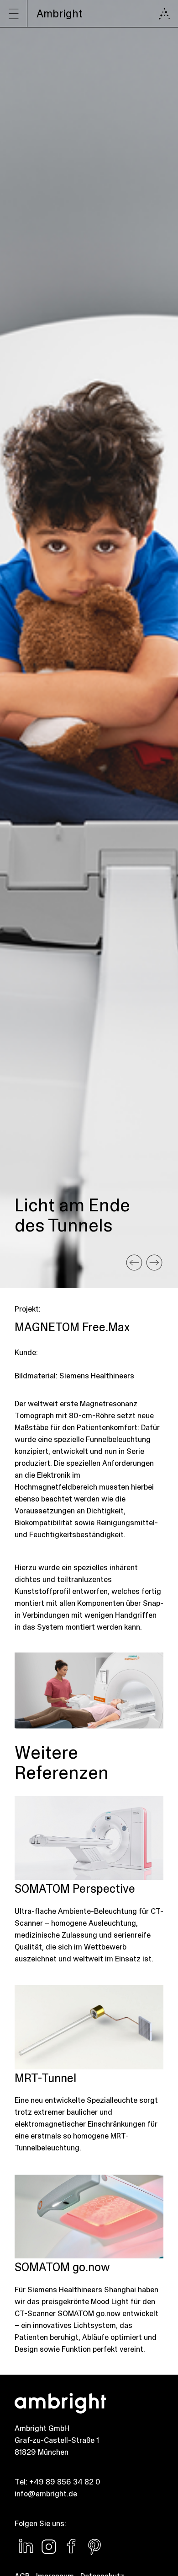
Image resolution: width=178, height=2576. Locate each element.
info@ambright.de (46, 2494)
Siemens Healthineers (97, 1376)
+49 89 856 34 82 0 (65, 2482)
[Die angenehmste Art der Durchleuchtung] (154, 1263)
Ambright (60, 14)
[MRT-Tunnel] (134, 1263)
